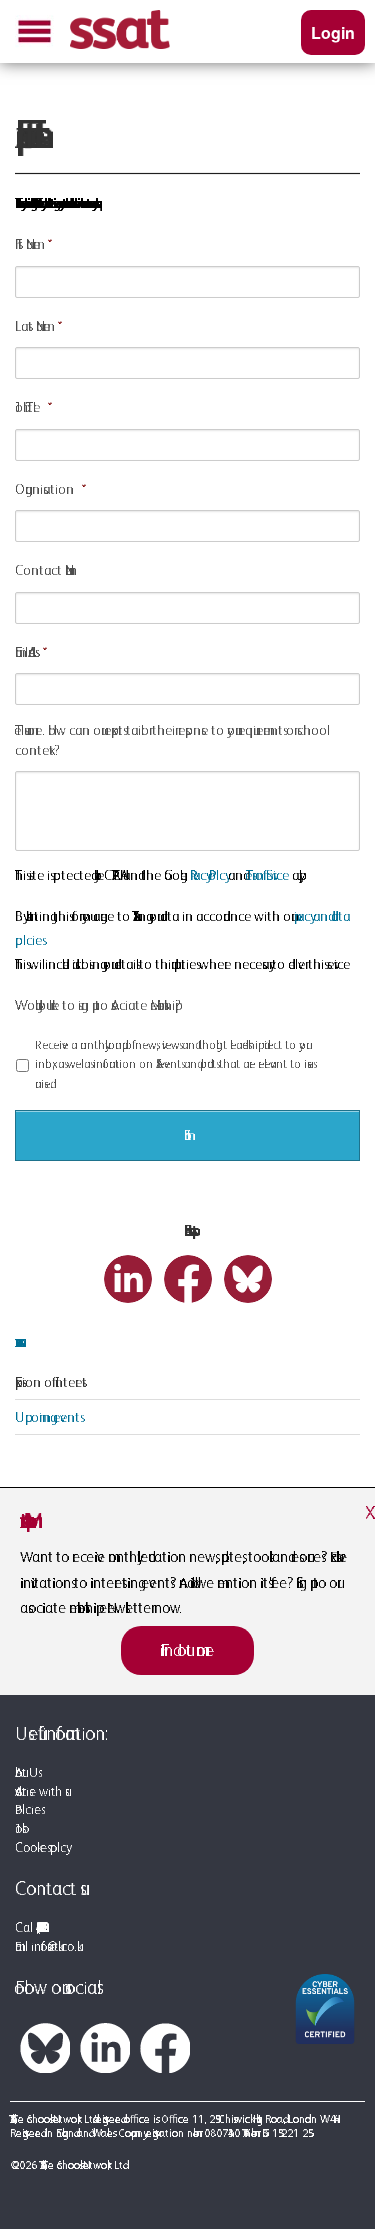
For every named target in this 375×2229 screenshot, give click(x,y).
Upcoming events (47, 1417)
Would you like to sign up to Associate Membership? (98, 1005)
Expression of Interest (51, 1382)
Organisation (44, 489)
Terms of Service (267, 875)
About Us (26, 1772)
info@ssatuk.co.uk (54, 1946)
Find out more (187, 1650)
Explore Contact (16, 1343)
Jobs (18, 1828)
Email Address (25, 652)
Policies (28, 1809)
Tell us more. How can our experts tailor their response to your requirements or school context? (171, 740)
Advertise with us (40, 1791)
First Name (27, 244)
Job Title (27, 407)
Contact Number (43, 570)
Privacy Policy (207, 875)
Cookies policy (40, 1847)
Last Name (32, 326)
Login (333, 32)
